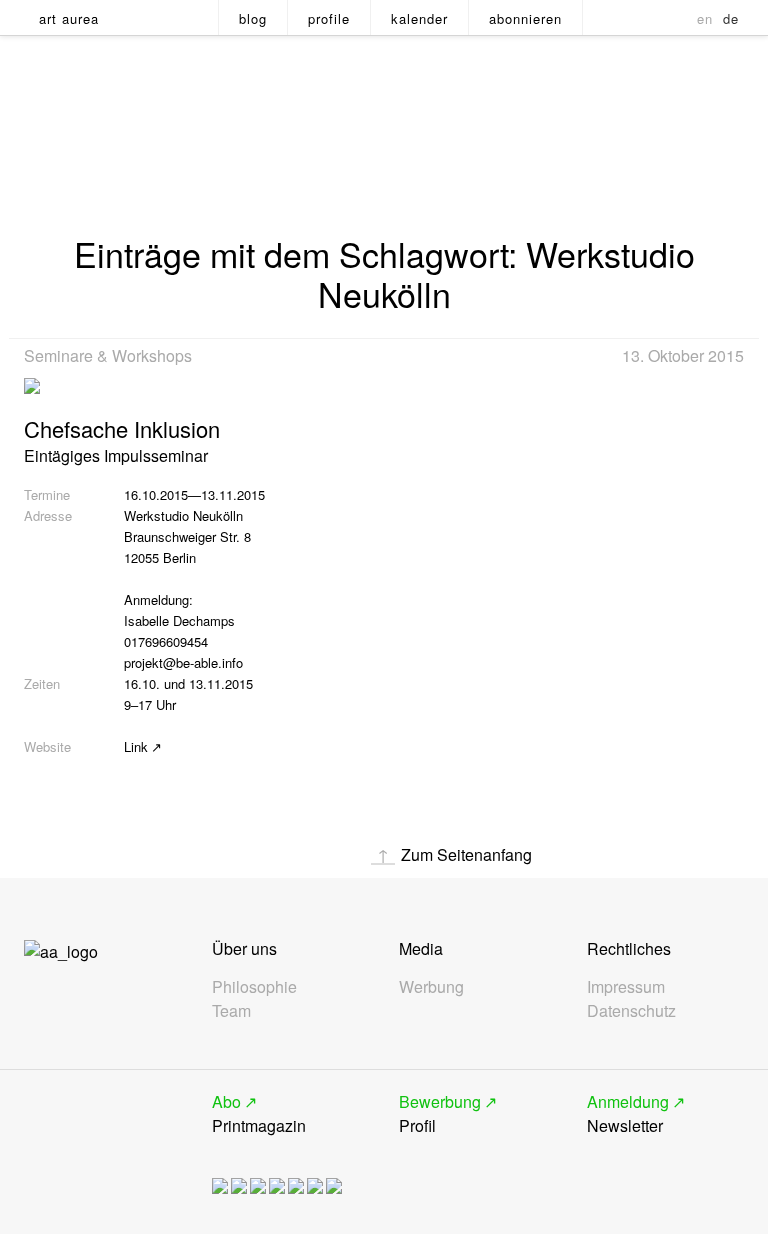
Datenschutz (631, 1010)
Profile (329, 18)
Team (231, 1010)
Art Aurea (69, 18)
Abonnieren (525, 18)
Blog (253, 18)
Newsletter (628, 1113)
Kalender (419, 18)
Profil (440, 1113)
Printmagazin (259, 1113)
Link (136, 746)
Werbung (431, 986)
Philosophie (254, 986)
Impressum (626, 986)
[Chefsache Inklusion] (32, 379)
